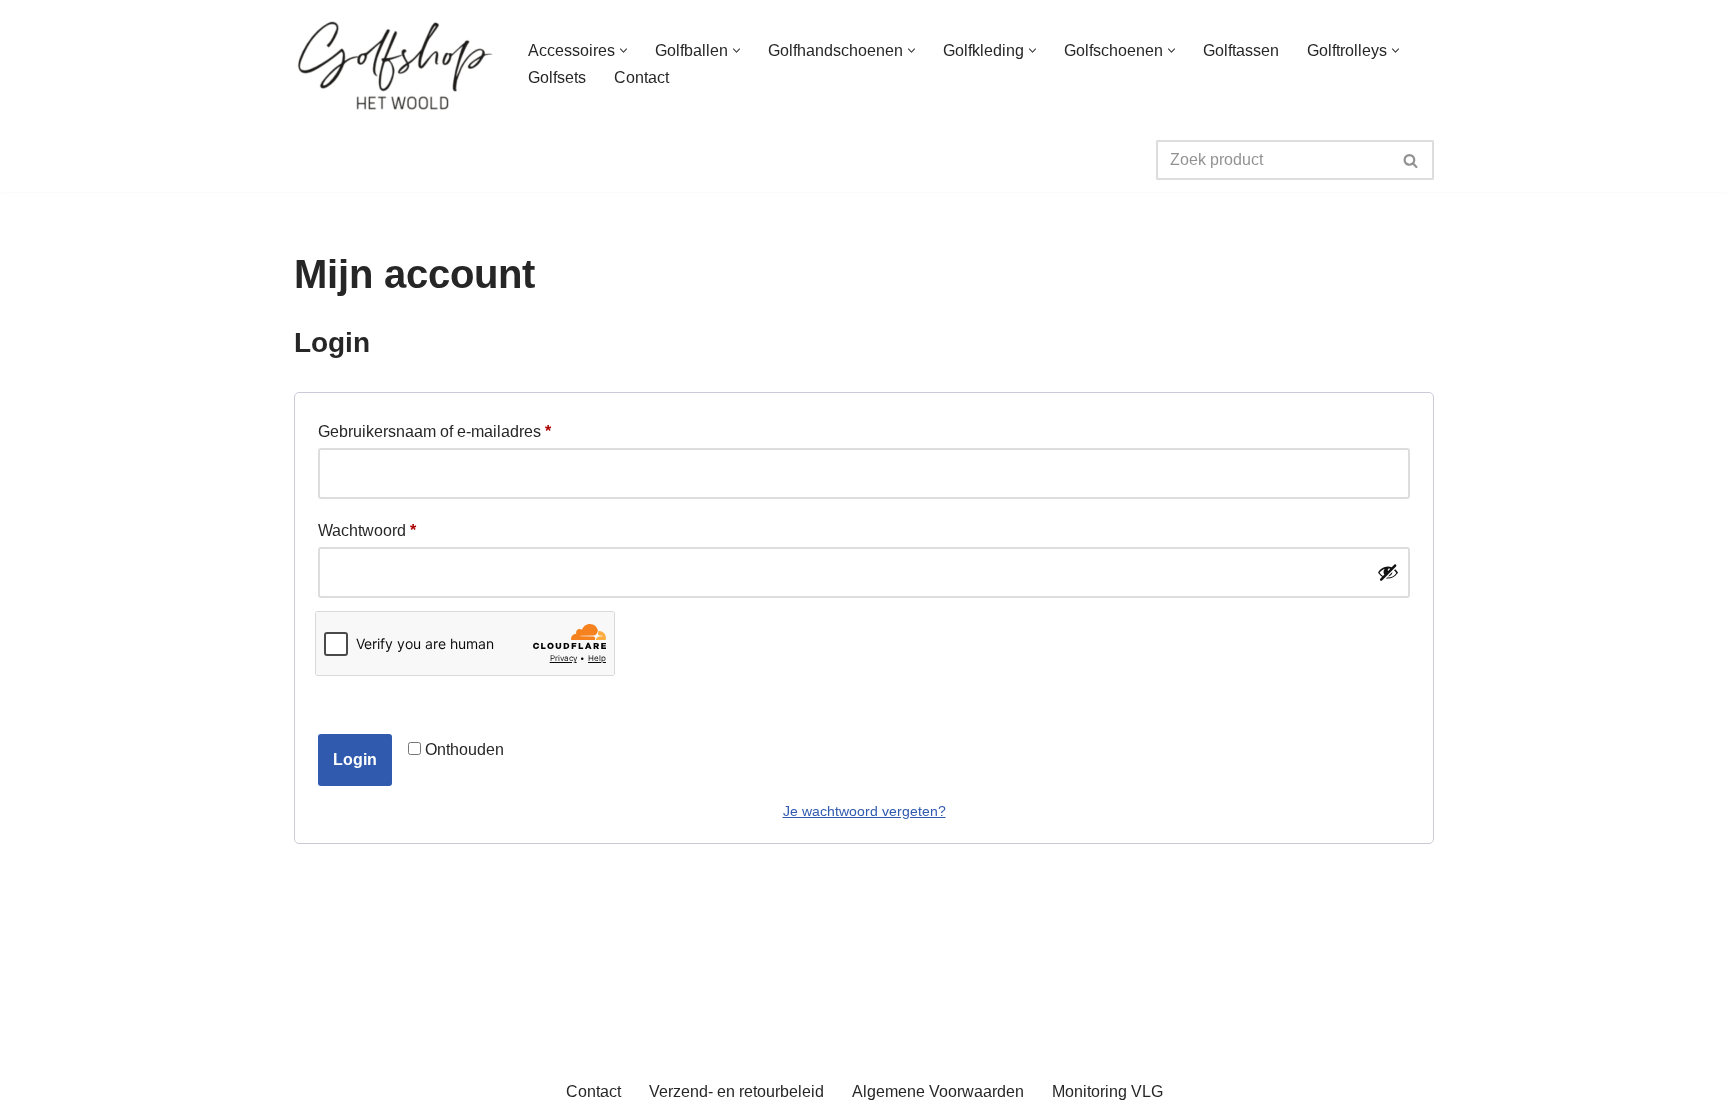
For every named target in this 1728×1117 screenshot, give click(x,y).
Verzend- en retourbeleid (736, 1091)
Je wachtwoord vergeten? (864, 811)
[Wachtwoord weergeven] (1388, 572)
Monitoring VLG (1107, 1091)
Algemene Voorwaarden (938, 1091)
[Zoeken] (1411, 160)
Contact (641, 77)
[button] (623, 50)
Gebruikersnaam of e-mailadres (434, 431)
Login (355, 759)
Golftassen (1241, 50)
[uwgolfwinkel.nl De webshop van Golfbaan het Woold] (394, 64)
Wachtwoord (367, 530)
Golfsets (557, 77)
